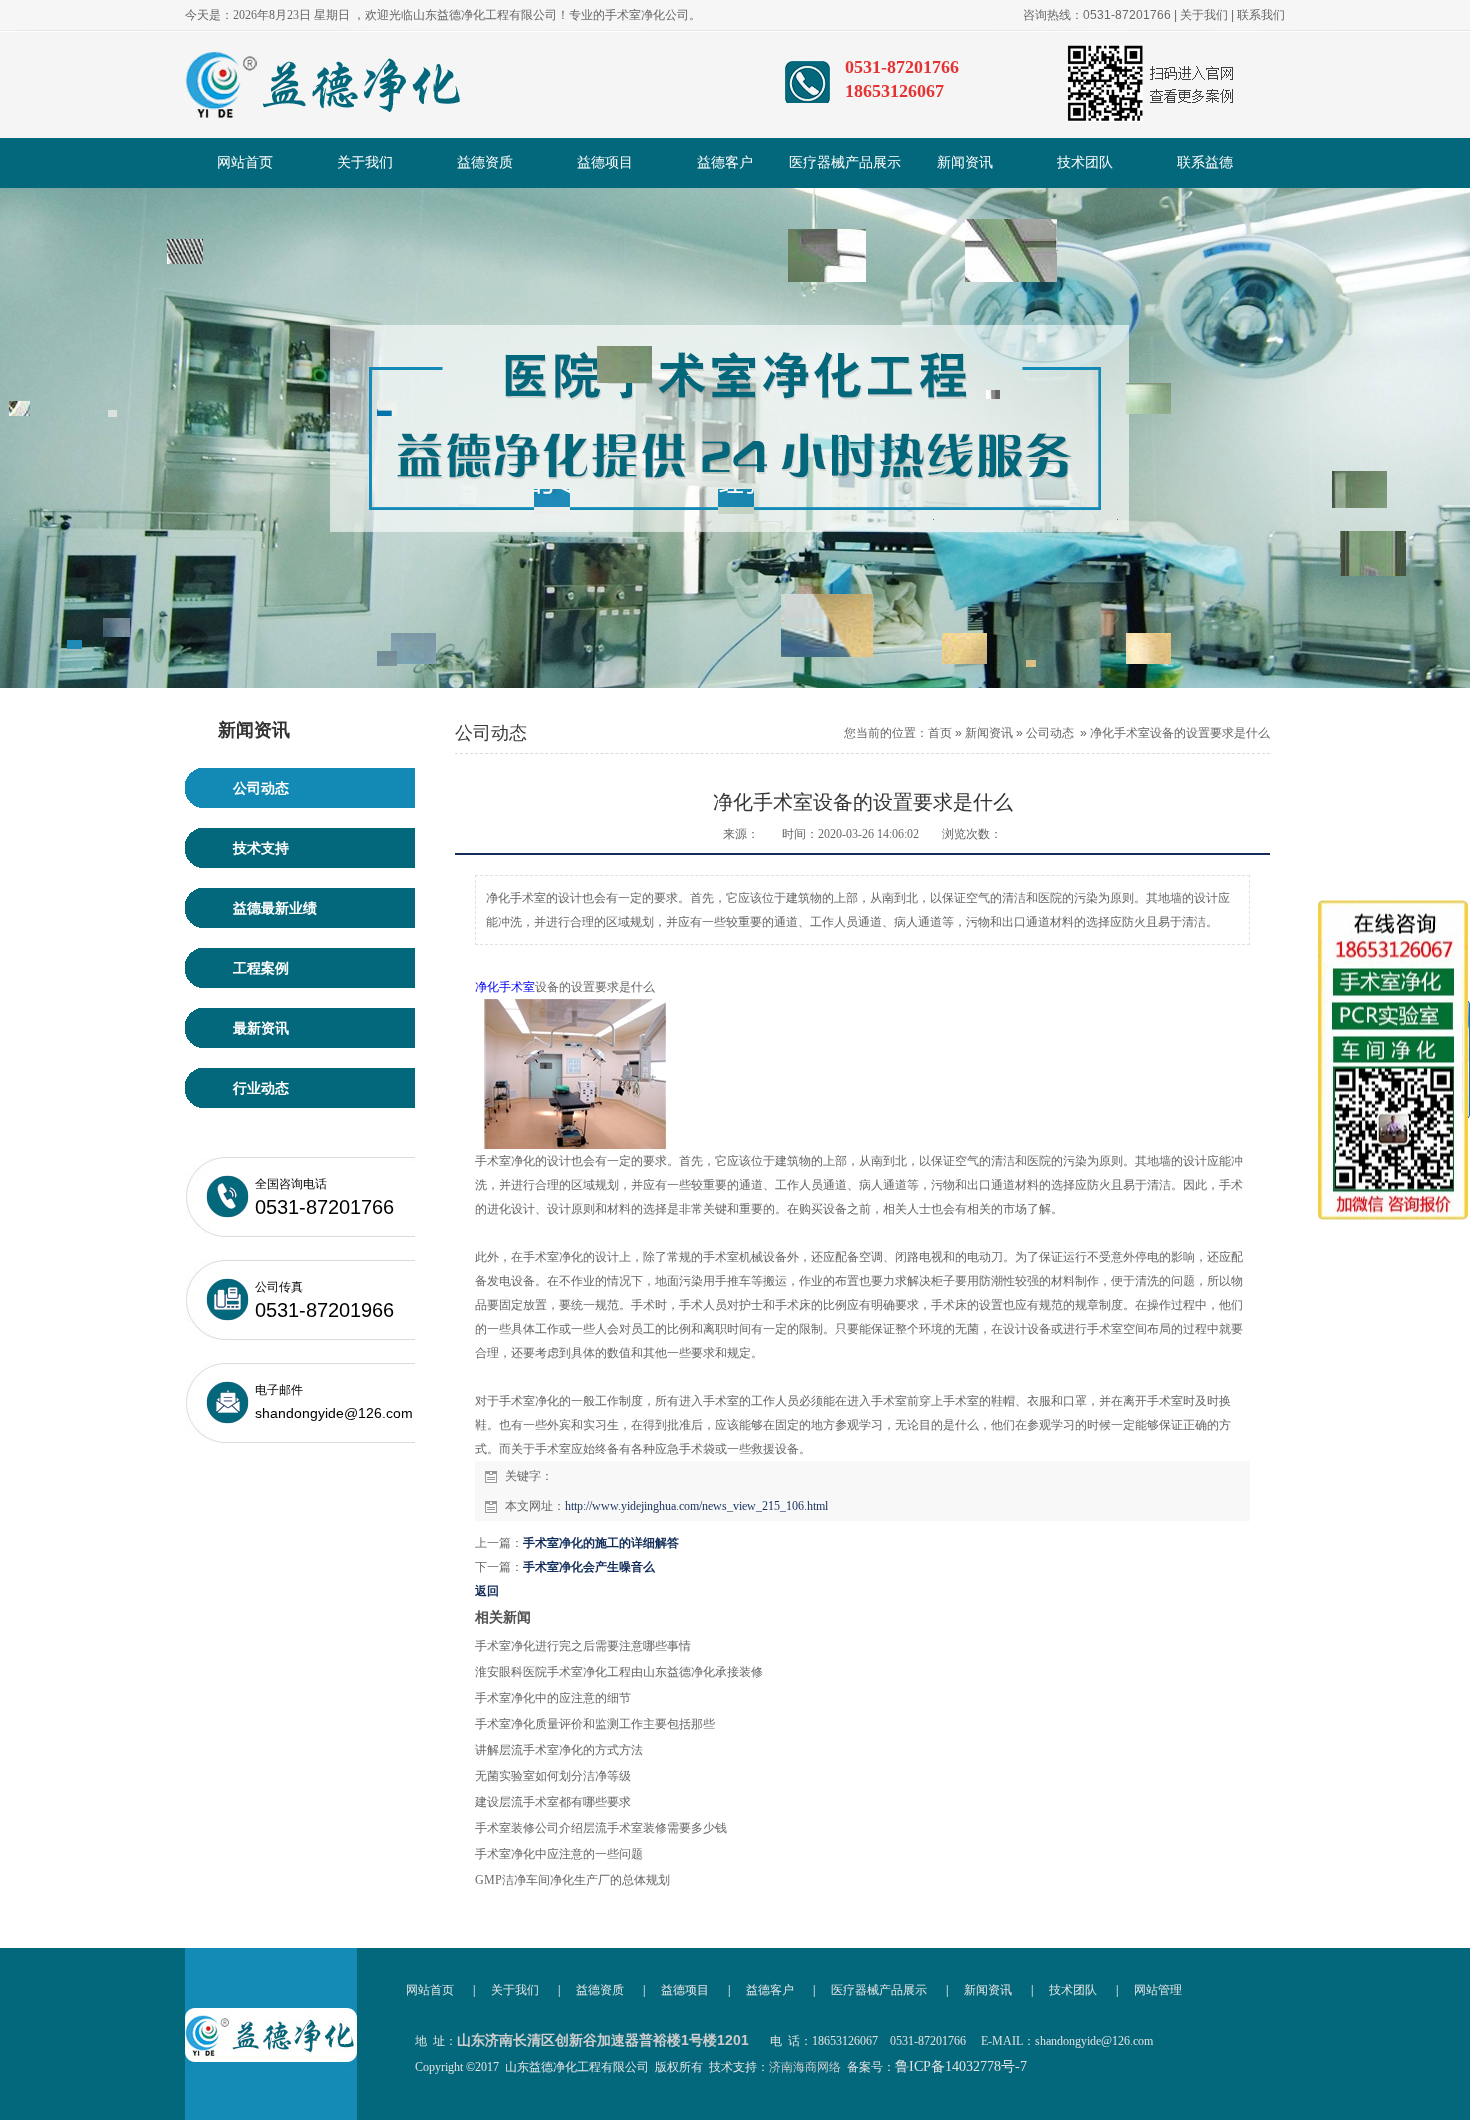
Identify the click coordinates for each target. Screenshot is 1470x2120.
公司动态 (1050, 733)
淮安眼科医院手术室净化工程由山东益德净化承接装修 (619, 1672)
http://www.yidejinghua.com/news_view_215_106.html (696, 1506)
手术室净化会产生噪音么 (589, 1567)
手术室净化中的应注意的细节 (553, 1698)
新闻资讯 (965, 162)
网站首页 (245, 162)
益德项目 (605, 162)
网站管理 (1158, 1990)
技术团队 (1085, 162)
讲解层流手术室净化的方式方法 (559, 1750)
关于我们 (1204, 15)
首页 (940, 733)
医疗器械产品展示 (845, 162)
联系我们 (1261, 15)
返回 (487, 1591)
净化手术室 (505, 987)
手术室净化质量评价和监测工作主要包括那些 (595, 1724)
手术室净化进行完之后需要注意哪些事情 (583, 1646)
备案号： (937, 2067)
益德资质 (485, 162)
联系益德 (1205, 162)
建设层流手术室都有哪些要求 (553, 1802)
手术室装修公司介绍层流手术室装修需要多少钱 (601, 1828)
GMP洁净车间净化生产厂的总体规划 (572, 1880)
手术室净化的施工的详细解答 (601, 1543)
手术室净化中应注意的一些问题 (559, 1854)
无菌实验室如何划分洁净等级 (553, 1776)
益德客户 (725, 162)
